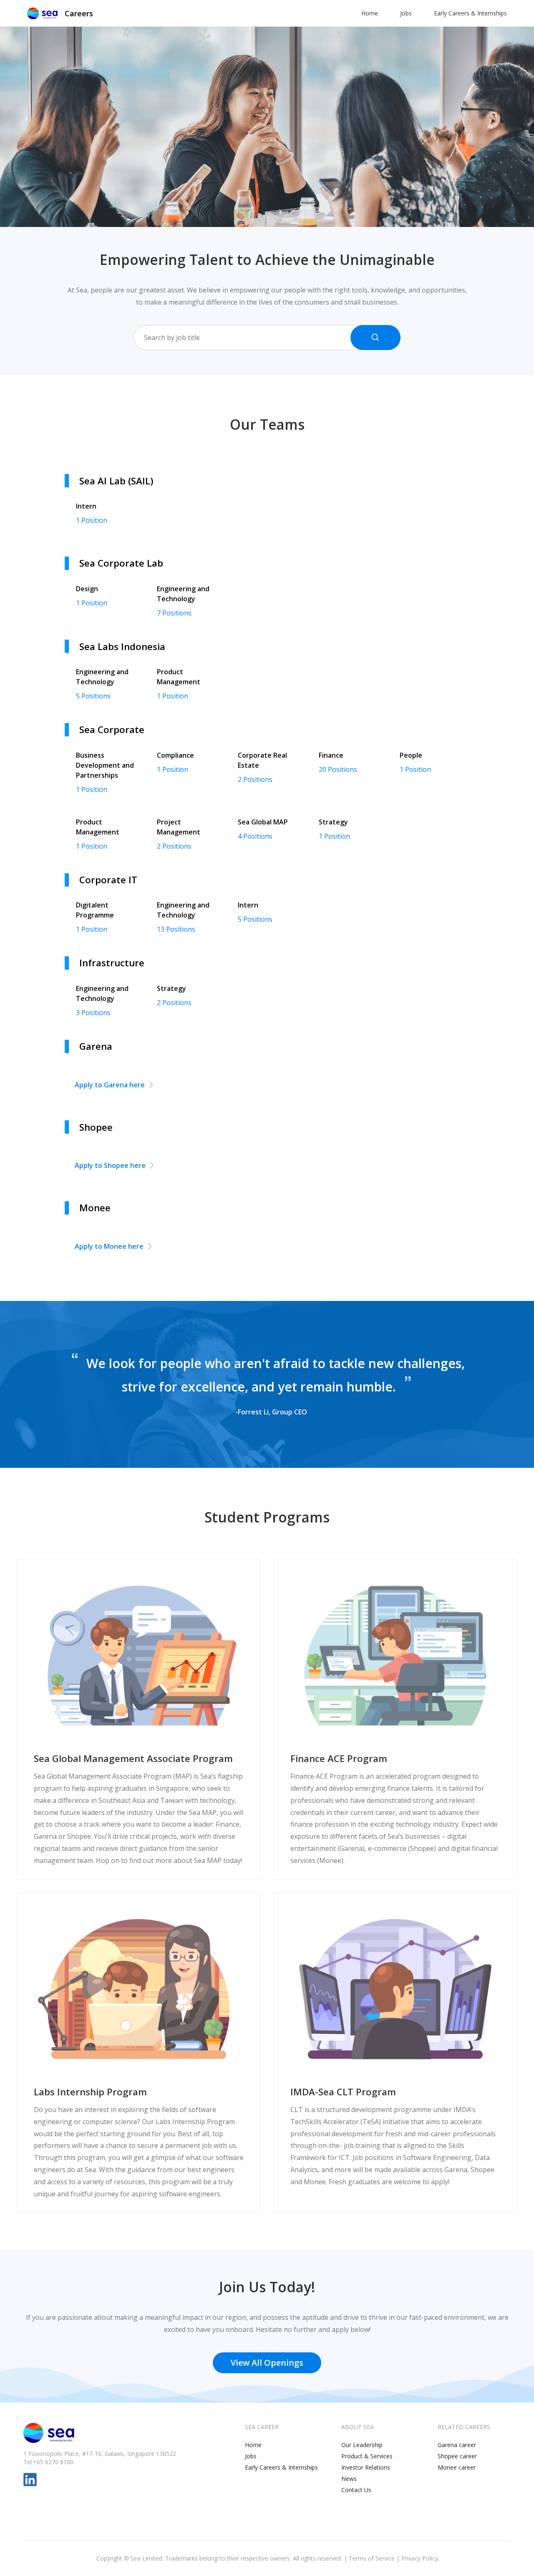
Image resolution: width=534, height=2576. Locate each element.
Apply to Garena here (110, 1085)
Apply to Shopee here (110, 1165)
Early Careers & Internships (470, 13)
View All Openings (267, 2363)
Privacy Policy (420, 2558)
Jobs (406, 13)
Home (370, 13)
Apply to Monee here (109, 1246)
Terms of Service (372, 2558)
